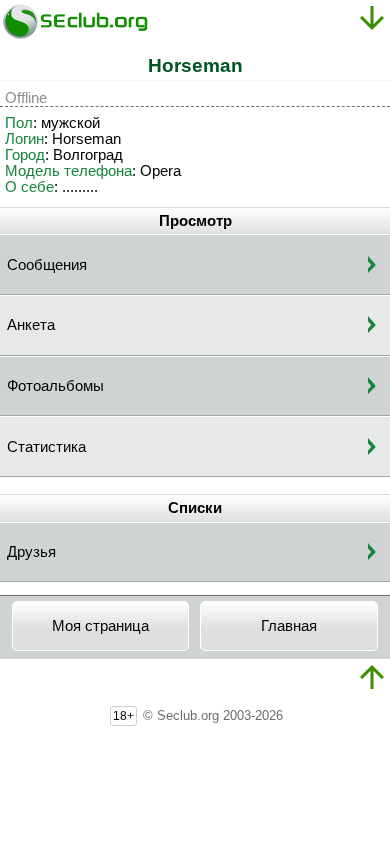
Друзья (31, 552)
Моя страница (100, 626)
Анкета (31, 325)
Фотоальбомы (55, 386)
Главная (289, 626)
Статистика (46, 447)
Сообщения (47, 265)
